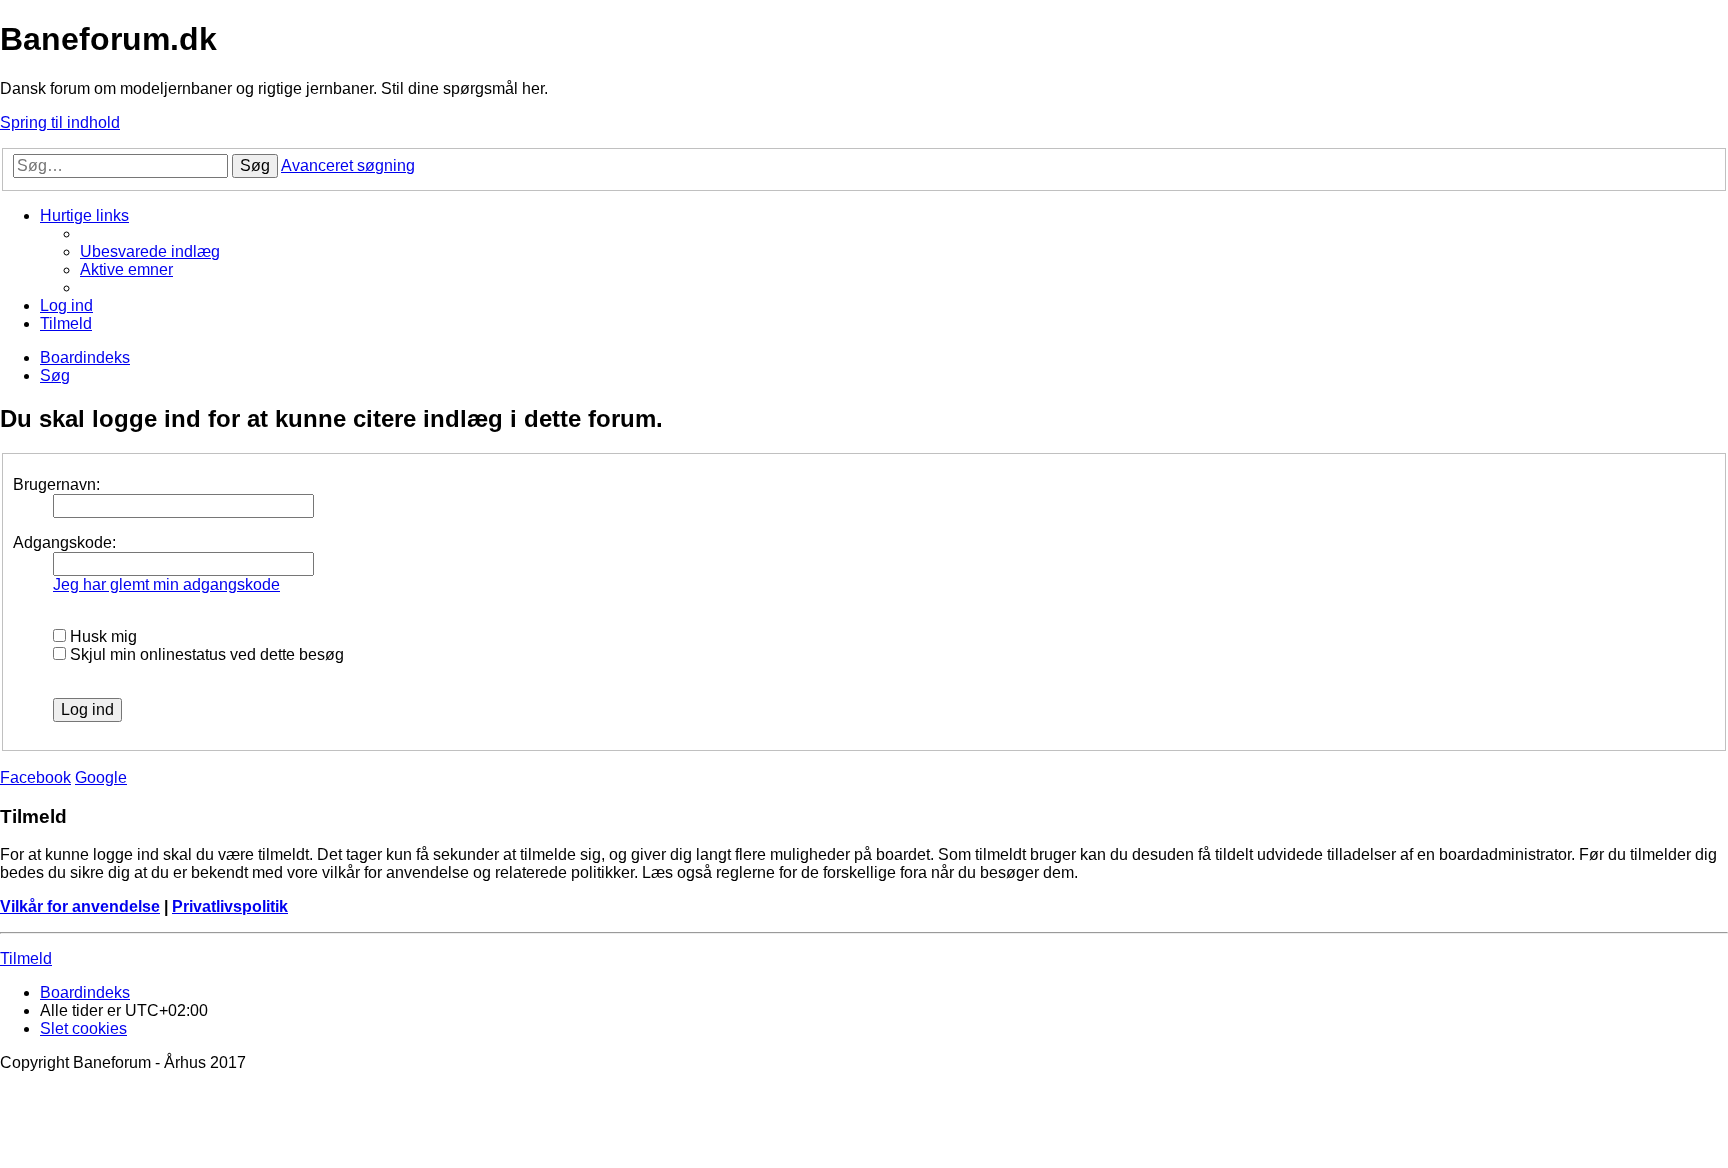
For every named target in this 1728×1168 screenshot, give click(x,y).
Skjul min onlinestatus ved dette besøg (205, 654)
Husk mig (101, 636)
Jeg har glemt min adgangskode (166, 584)
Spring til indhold (60, 122)
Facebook (35, 777)
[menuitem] (150, 251)
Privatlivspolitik (230, 906)
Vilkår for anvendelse (80, 906)
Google (101, 777)
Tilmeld (26, 958)
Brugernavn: (56, 484)
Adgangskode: (64, 542)
